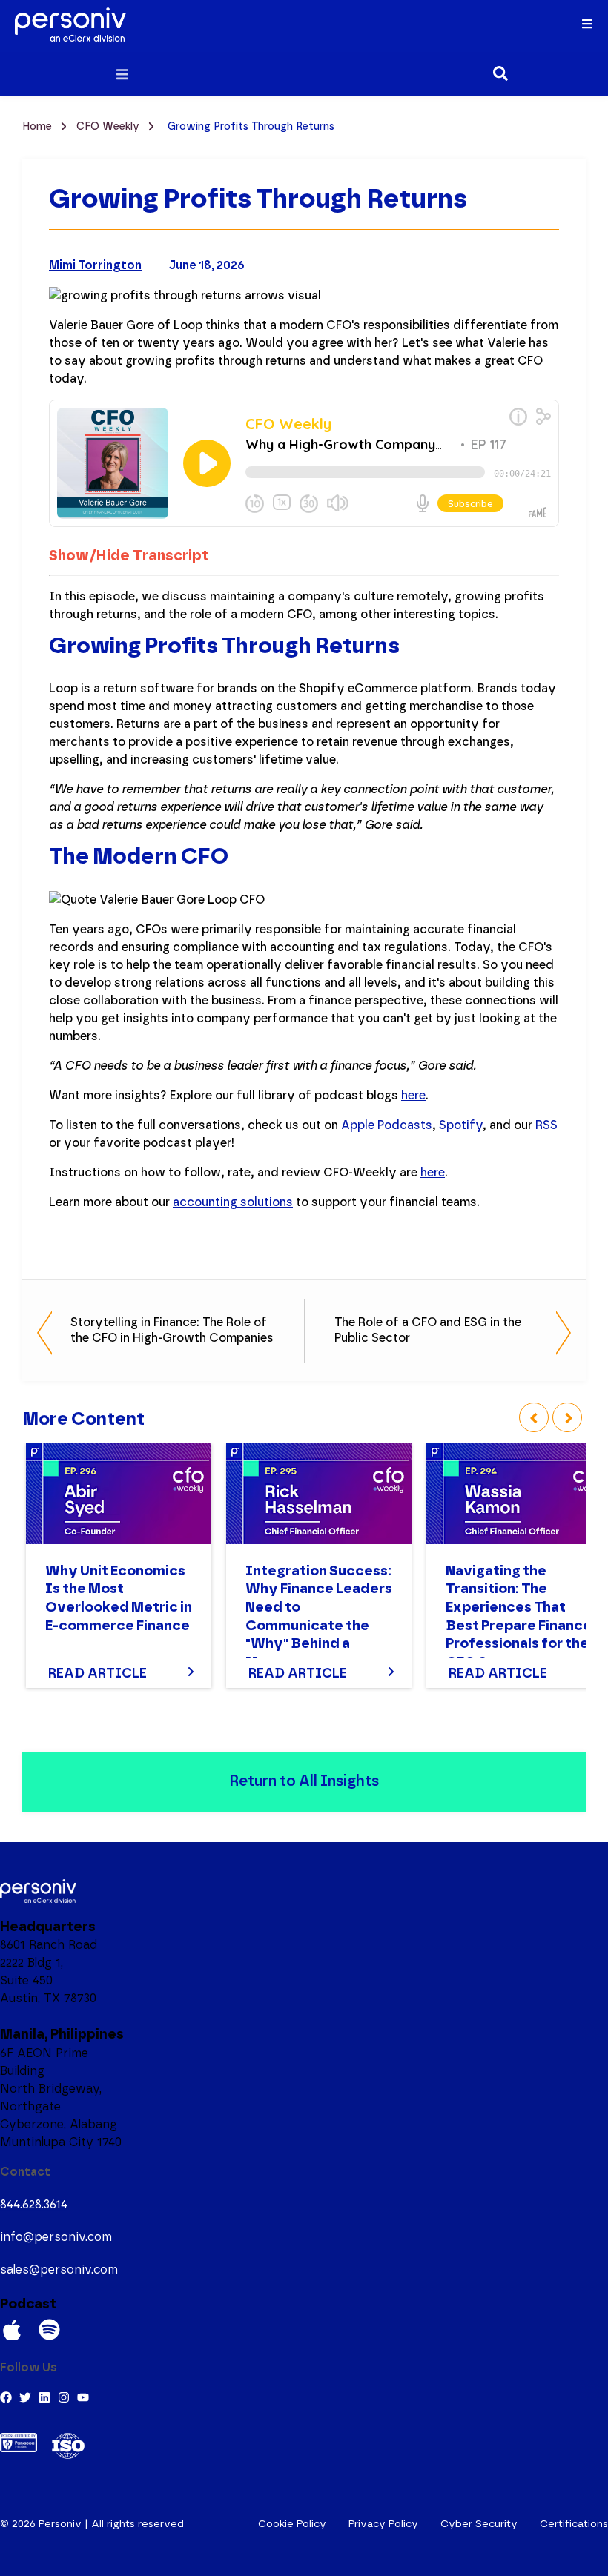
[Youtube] (83, 2397)
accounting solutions (233, 1202)
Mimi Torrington (95, 265)
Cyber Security (479, 2524)
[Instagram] (64, 2397)
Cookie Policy (292, 2524)
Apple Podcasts (387, 1125)
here (413, 1096)
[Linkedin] (44, 2397)
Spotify (461, 1125)
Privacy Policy (383, 2524)
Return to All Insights (304, 1781)
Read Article (98, 1674)
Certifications (574, 2524)
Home (39, 127)
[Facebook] (6, 2397)
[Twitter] (25, 2397)
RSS (546, 1125)
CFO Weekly (109, 127)
